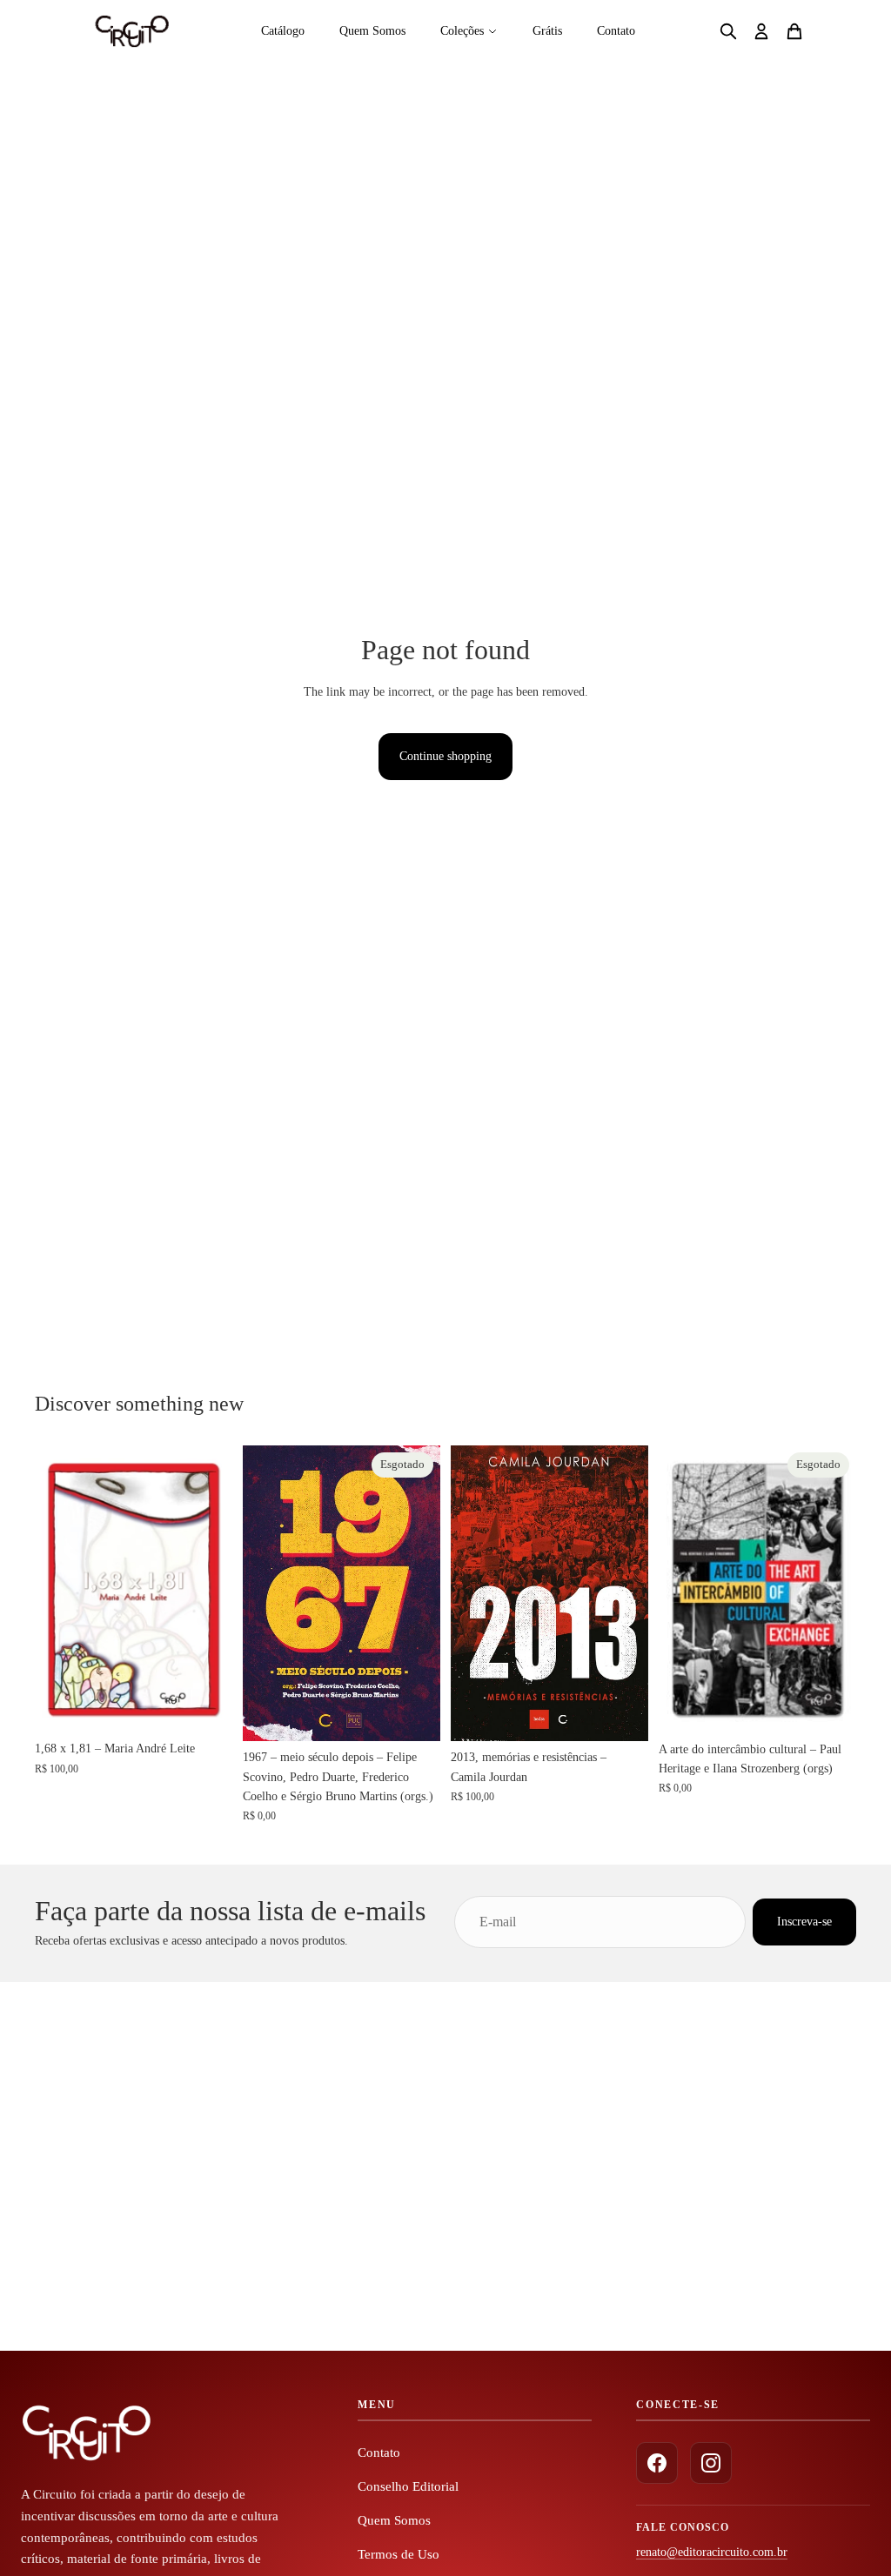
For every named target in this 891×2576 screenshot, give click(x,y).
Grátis (547, 31)
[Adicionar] (205, 1705)
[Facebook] (657, 2463)
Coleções (462, 31)
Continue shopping (445, 756)
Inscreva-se (804, 1921)
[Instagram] (711, 2463)
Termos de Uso (399, 2554)
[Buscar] (728, 31)
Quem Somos (372, 31)
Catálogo (283, 31)
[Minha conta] (761, 31)
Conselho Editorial (408, 2486)
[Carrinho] (794, 31)
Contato (616, 31)
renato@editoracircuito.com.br (712, 2552)
